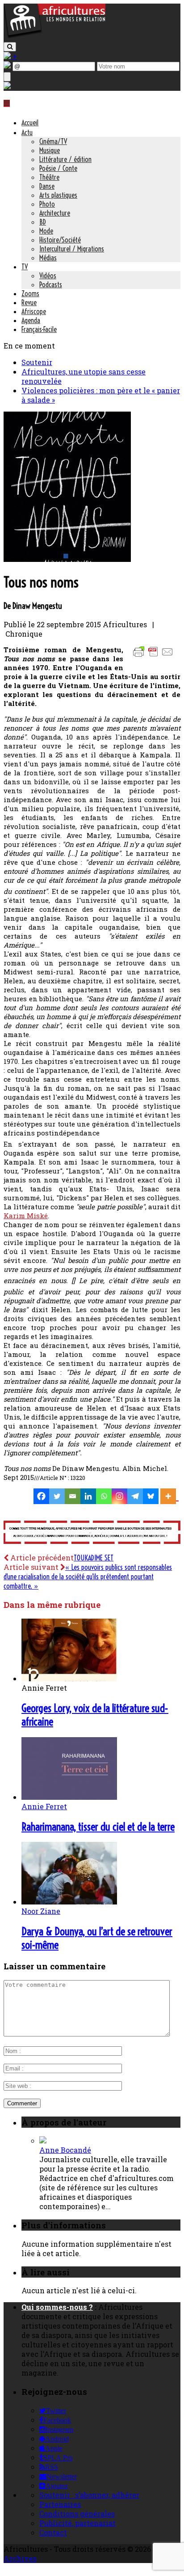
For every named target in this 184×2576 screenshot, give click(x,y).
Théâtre (49, 177)
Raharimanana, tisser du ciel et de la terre (98, 1827)
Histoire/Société (60, 240)
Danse (47, 186)
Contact (53, 2532)
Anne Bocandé (65, 2150)
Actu (27, 132)
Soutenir (37, 362)
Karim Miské (26, 1216)
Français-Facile (39, 329)
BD (43, 222)
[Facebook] (41, 1496)
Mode (46, 231)
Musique (50, 150)
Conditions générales (77, 2514)
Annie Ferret (44, 1806)
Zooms (30, 293)
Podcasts (51, 285)
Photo (47, 204)
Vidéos (48, 276)
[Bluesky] (151, 1496)
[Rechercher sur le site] (10, 47)
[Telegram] (135, 1496)
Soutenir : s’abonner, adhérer (89, 2495)
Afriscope (34, 311)
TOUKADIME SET (94, 1558)
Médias (48, 258)
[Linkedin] (88, 1496)
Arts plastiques (58, 195)
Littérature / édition (65, 159)
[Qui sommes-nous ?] (7, 86)
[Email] (73, 1496)
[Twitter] (57, 1496)
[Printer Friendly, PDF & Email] (155, 656)
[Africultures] (54, 36)
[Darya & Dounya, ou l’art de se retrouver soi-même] (69, 1902)
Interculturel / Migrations (72, 249)
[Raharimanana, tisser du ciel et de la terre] (69, 1797)
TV (25, 267)
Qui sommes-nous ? (57, 2307)
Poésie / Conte (58, 168)
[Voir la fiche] (43, 2140)
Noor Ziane (41, 1911)
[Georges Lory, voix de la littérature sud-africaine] (69, 1678)
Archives (20, 2558)
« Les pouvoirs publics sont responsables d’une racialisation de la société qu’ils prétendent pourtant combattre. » (88, 1577)
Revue (29, 302)
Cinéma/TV (53, 141)
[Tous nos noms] (67, 559)
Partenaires (60, 2504)
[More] (169, 1496)
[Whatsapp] (104, 1496)
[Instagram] (119, 1496)
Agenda (31, 320)
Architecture (55, 213)
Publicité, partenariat (77, 2523)
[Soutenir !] (92, 1533)
